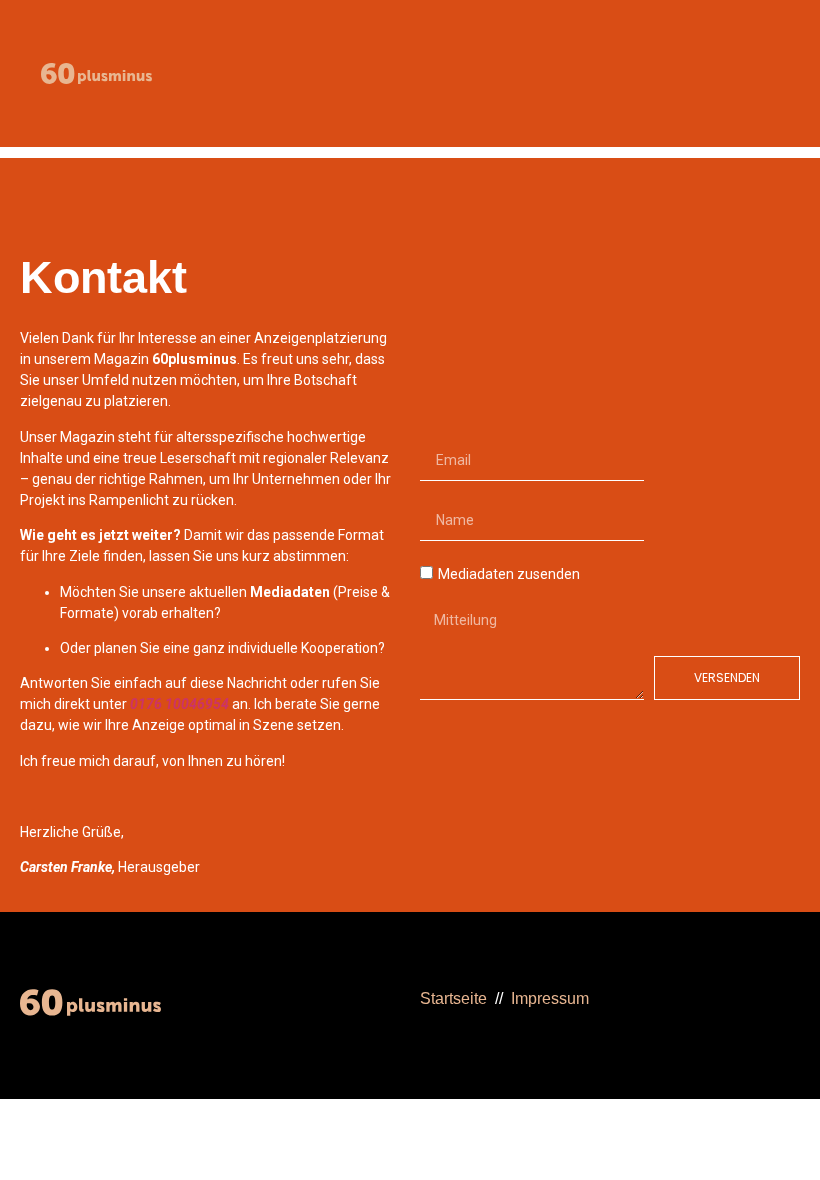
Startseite (453, 998)
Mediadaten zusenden (509, 574)
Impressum (550, 998)
